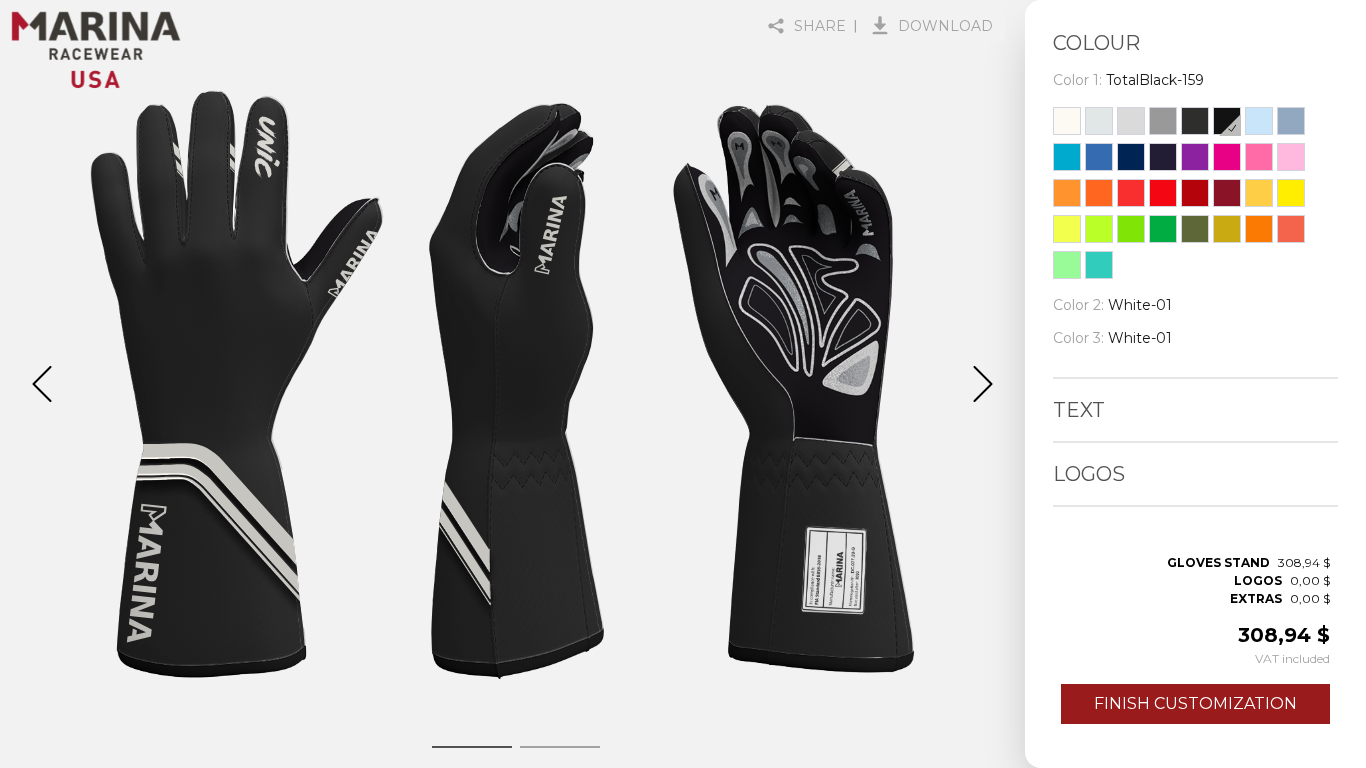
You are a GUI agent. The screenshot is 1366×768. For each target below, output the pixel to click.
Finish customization (1195, 703)
